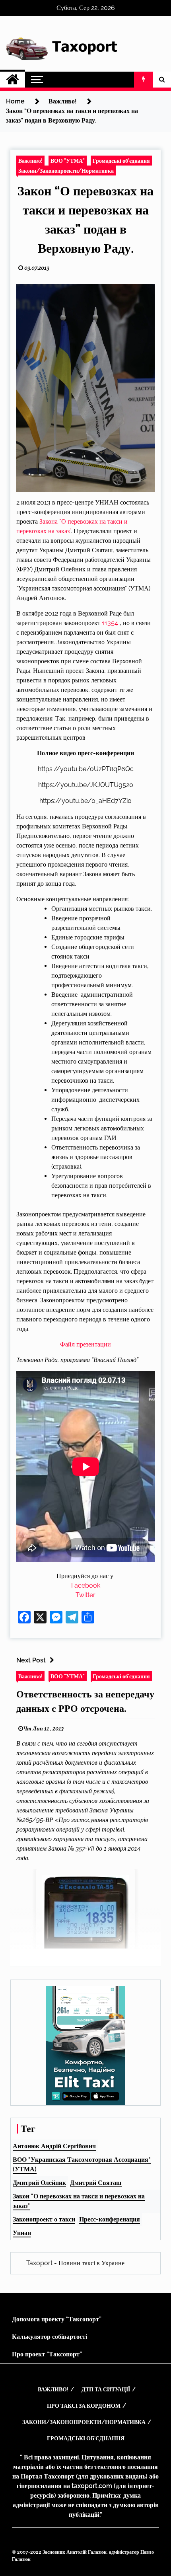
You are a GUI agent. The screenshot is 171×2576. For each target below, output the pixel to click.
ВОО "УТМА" (68, 161)
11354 (110, 623)
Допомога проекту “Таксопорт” (57, 2319)
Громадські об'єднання (121, 161)
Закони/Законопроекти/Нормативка (66, 170)
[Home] (13, 80)
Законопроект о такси (44, 2219)
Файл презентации (85, 1344)
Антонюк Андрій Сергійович (54, 2146)
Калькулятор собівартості (50, 2337)
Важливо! (30, 161)
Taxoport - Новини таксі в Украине (75, 2263)
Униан (22, 2233)
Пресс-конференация (110, 2219)
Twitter (85, 1595)
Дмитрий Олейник (39, 2183)
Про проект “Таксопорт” (47, 2354)
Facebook (86, 1585)
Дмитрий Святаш (96, 2183)
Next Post (31, 1660)
